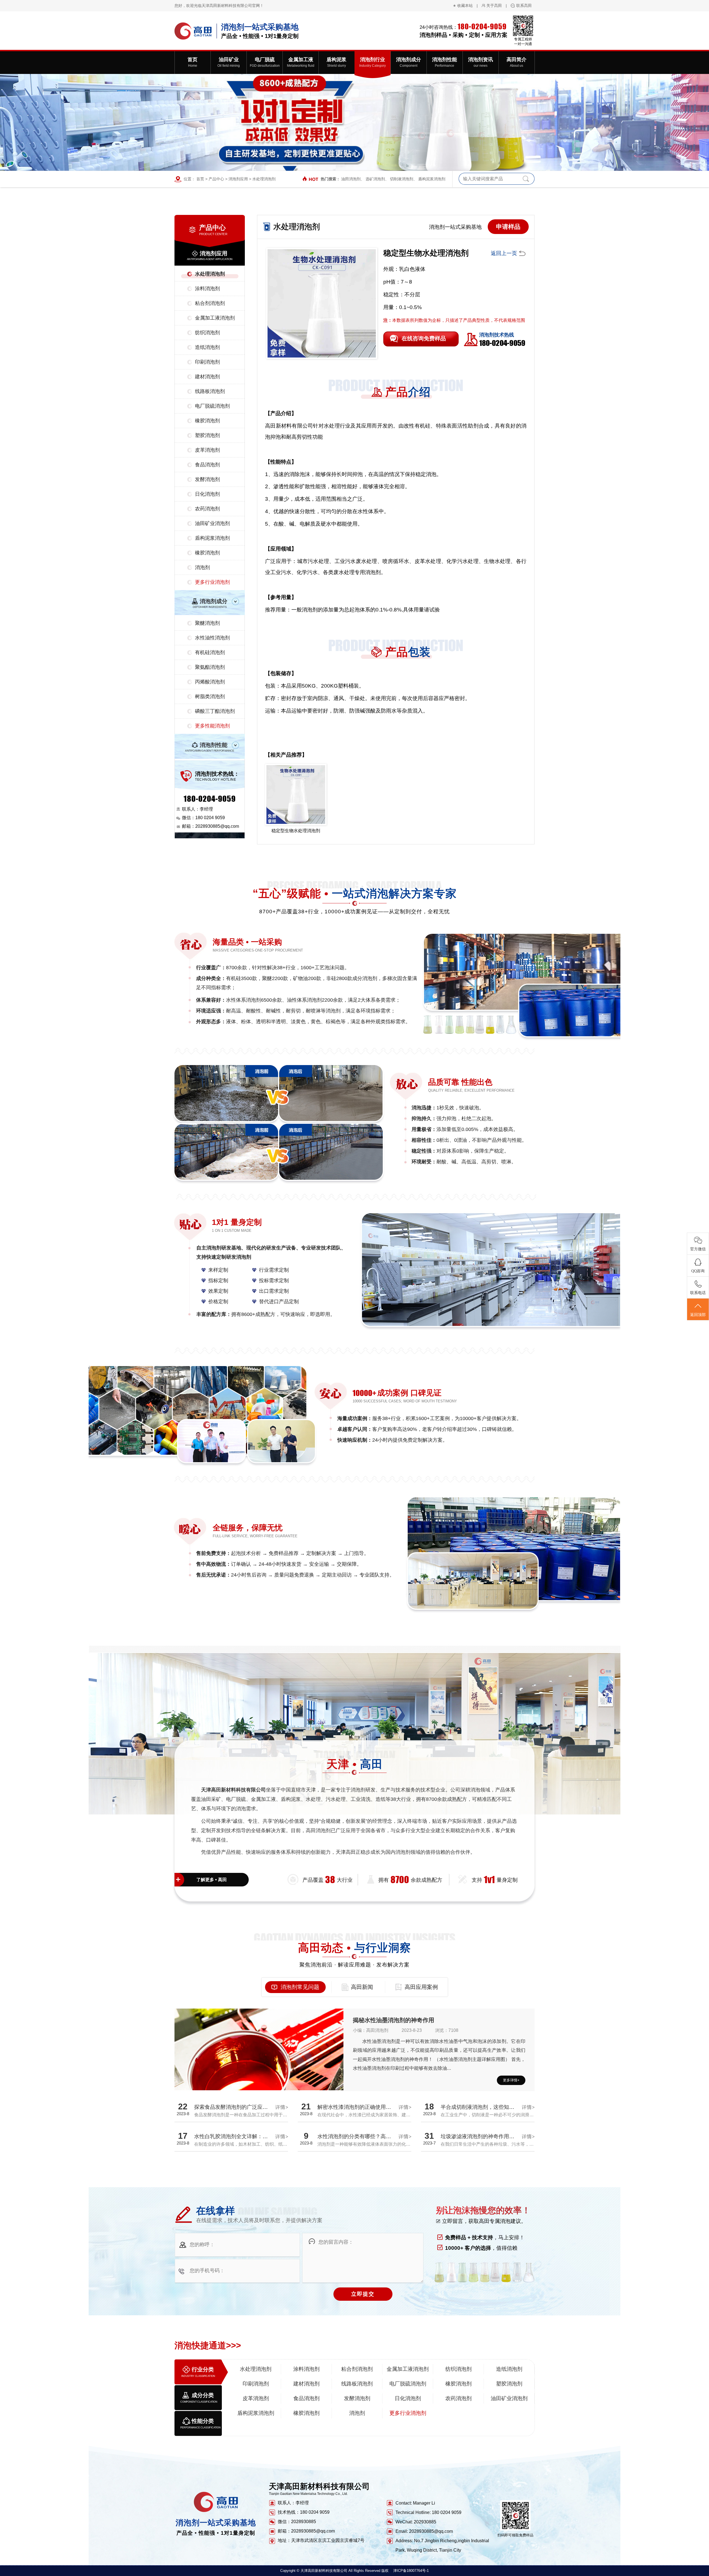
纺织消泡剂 (207, 333)
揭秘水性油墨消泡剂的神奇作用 (394, 2020)
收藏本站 (465, 6)
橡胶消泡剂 (207, 421)
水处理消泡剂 (264, 179)
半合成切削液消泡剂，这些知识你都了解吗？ (493, 2107)
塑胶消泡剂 (207, 435)
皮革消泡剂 (207, 450)
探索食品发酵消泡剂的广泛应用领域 (236, 2107)
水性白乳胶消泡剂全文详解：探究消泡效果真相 (249, 2136)
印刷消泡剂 (207, 362)
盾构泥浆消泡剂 (432, 179)
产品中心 (216, 179)
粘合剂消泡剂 (210, 303)
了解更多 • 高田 (212, 1880)
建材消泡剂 (207, 377)
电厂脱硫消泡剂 (212, 406)
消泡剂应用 (238, 179)
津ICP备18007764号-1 (411, 2571)
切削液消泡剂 (402, 179)
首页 (200, 179)
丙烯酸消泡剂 (210, 682)
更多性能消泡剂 (212, 726)
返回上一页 (504, 253)
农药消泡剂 (207, 509)
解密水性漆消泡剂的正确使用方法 (357, 2107)
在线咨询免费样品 (424, 338)
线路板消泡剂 (210, 391)
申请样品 (508, 227)
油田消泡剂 (351, 179)
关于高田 (494, 6)
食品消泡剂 (207, 465)
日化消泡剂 (207, 494)
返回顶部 (698, 1315)
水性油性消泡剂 (212, 638)
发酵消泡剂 (207, 479)
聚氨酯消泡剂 (210, 667)
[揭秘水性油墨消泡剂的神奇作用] (259, 2071)
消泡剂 (202, 567)
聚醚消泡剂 (207, 623)
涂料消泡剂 (207, 289)
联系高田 (524, 6)
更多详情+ (511, 2080)
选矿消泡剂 (375, 179)
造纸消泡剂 (207, 347)
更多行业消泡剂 (212, 582)
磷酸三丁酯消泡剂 (215, 711)
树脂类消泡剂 (210, 696)
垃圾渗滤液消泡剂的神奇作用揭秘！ (483, 2136)
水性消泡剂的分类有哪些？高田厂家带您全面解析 (375, 2136)
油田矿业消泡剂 (212, 523)
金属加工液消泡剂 (215, 318)
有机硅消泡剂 (210, 652)
